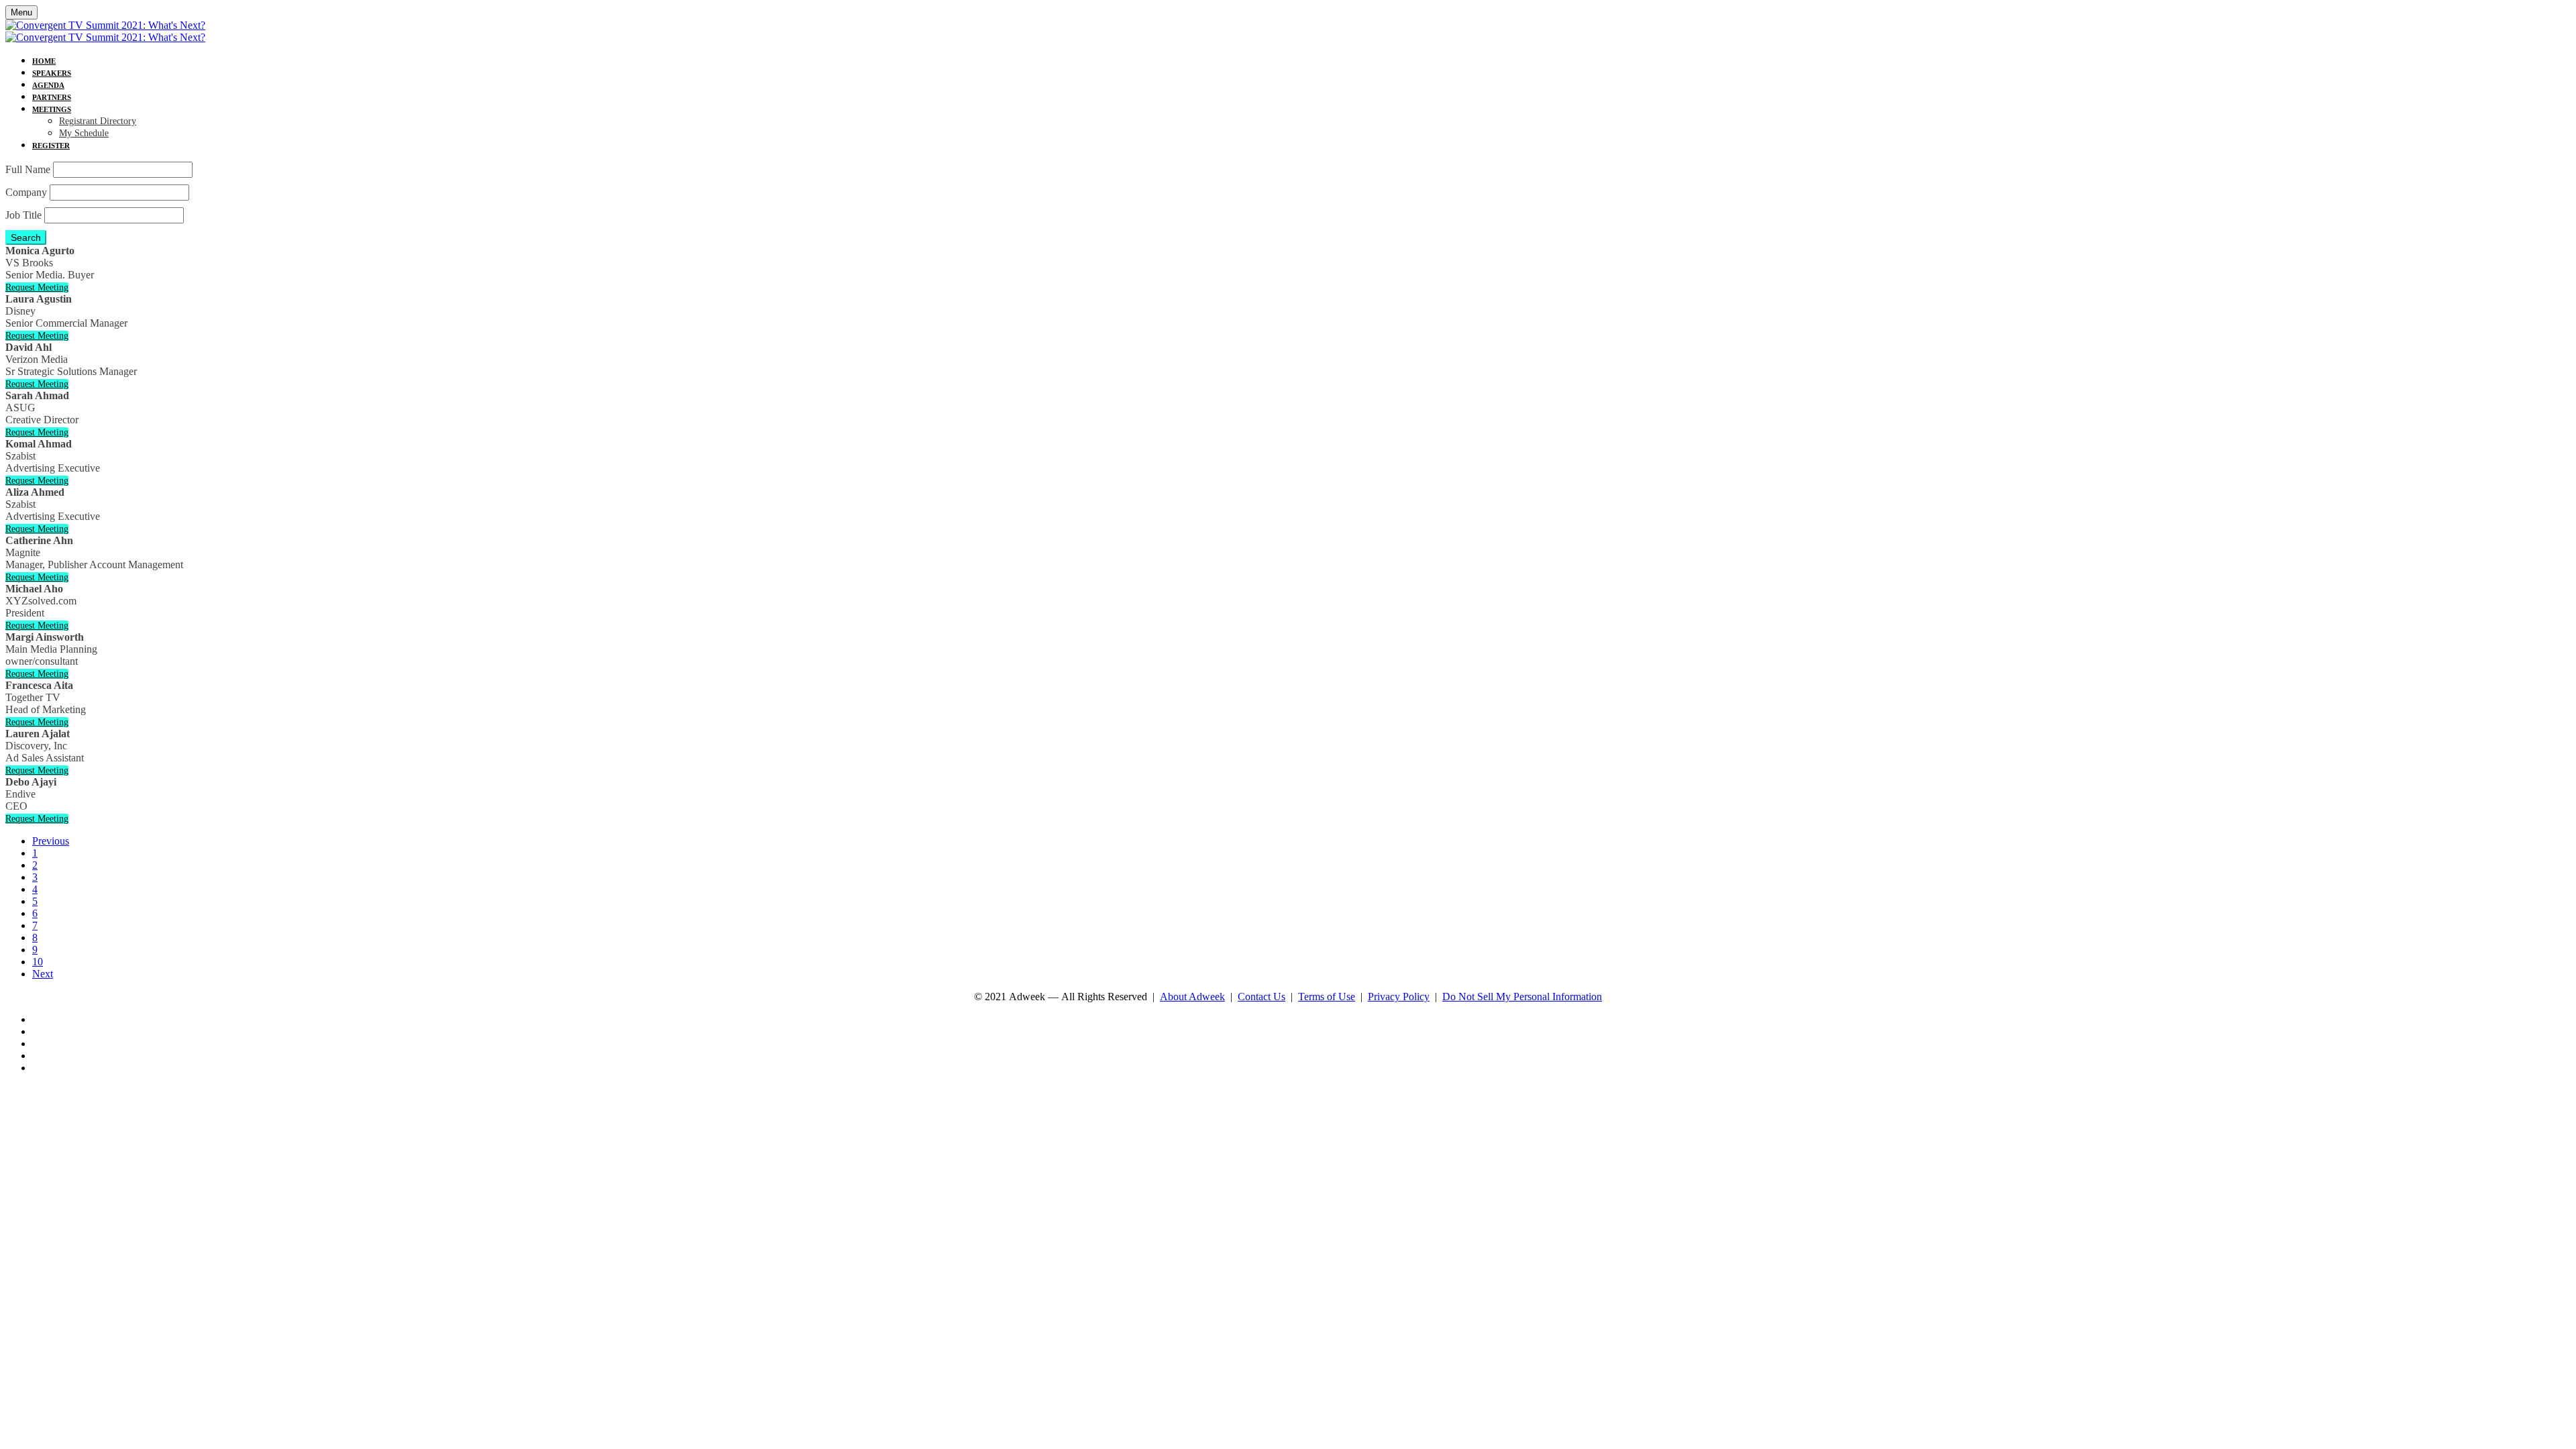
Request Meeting (37, 287)
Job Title (23, 215)
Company (26, 192)
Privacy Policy (1399, 997)
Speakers (52, 73)
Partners (52, 97)
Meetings (52, 109)
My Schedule (84, 133)
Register (51, 146)
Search (26, 237)
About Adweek (1192, 997)
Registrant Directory (98, 121)
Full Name (28, 169)
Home (44, 61)
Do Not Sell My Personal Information (1522, 997)
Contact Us (1262, 997)
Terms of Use (1327, 997)
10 (38, 962)
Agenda (48, 85)
